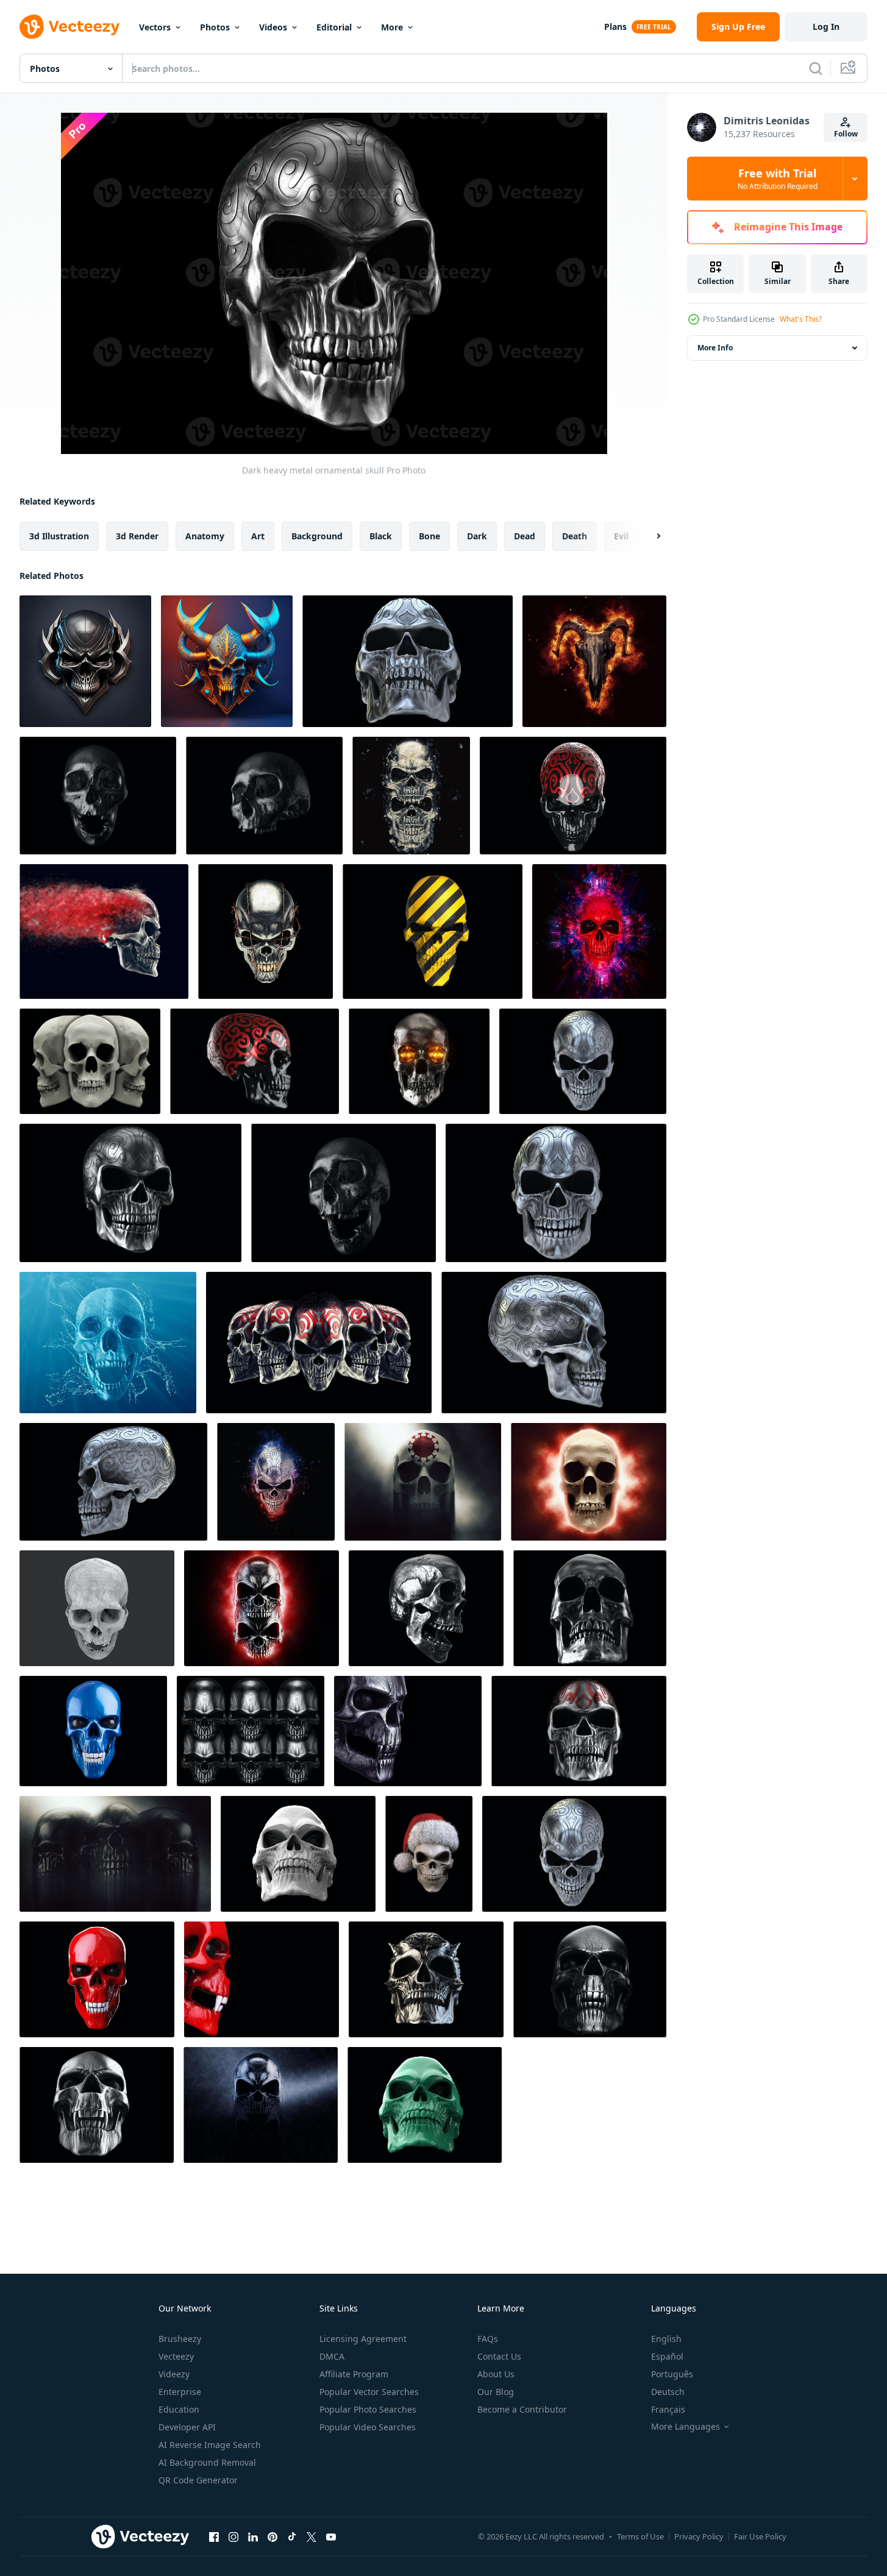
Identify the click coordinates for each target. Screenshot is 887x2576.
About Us (496, 2374)
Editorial (334, 27)
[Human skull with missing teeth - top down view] (97, 1608)
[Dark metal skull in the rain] (261, 2105)
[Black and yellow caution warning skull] (433, 931)
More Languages (686, 2427)
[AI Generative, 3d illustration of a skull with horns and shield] (85, 661)
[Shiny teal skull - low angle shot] (425, 2105)
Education (179, 2409)
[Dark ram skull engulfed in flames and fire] (594, 661)
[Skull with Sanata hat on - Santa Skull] (429, 1854)
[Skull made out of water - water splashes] (108, 1343)
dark (477, 536)
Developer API (187, 2427)
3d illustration (59, 536)
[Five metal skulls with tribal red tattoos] (319, 1343)
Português (672, 2374)
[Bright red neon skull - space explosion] (599, 931)
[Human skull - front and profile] (90, 1061)
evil (621, 536)
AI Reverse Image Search (210, 2445)
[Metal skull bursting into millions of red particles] (104, 931)
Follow (846, 134)
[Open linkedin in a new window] (253, 2536)
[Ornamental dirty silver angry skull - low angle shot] (408, 661)
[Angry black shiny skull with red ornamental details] (573, 796)
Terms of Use (640, 2536)
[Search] (816, 68)
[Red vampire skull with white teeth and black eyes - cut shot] (262, 1979)
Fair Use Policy (760, 2536)
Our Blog (496, 2392)
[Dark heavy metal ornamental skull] (130, 1193)
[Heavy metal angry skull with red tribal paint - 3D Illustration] (579, 1731)
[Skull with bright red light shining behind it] (589, 1482)
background (317, 536)
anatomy (205, 536)
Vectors (155, 27)
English (666, 2339)
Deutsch (668, 2392)
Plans (615, 27)
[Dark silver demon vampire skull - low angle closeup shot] (97, 2105)
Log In (826, 27)
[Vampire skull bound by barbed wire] (265, 931)
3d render (137, 536)
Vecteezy (176, 2356)
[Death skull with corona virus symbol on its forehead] (423, 1482)
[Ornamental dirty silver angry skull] (583, 1061)
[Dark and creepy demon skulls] (115, 1854)
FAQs (488, 2339)
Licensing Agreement (363, 2339)
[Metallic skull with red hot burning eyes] (419, 1061)
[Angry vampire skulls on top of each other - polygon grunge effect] (411, 796)
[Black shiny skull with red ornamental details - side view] (255, 1061)
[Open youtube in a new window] (331, 2536)
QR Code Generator (198, 2480)
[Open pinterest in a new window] (273, 2536)
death (575, 536)
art (258, 536)
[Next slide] (648, 536)
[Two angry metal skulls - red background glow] (262, 1608)
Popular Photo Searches (368, 2409)
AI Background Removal (207, 2462)
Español (667, 2356)
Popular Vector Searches (369, 2392)
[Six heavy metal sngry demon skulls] (251, 1731)
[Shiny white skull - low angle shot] (298, 1854)
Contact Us (499, 2356)
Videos (273, 27)
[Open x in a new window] (312, 2536)
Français (668, 2409)
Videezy (174, 2374)
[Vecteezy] (69, 27)
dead (525, 536)
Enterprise (180, 2392)
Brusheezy (180, 2339)
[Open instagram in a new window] (233, 2536)
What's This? (801, 319)
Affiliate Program (354, 2374)
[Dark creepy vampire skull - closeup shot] (408, 1731)
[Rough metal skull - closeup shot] (590, 1608)
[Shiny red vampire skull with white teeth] (97, 1979)
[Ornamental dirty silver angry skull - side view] (554, 1343)
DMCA (332, 2356)
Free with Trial (778, 179)
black (381, 536)
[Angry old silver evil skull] (574, 1854)
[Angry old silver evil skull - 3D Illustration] (276, 1482)
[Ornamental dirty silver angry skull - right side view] (113, 1482)
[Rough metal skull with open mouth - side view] (426, 1608)
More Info (715, 348)
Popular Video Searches (368, 2427)
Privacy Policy (699, 2536)
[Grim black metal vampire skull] (590, 1979)
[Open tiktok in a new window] (292, 2536)
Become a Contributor (522, 2409)
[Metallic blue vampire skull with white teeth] (93, 1731)
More (392, 27)
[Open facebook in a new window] (214, 2536)
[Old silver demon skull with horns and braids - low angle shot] (426, 1979)
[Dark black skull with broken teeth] (264, 796)
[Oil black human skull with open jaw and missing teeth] (344, 1193)
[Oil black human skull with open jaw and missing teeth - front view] (98, 796)
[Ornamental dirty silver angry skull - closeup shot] (556, 1193)
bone (429, 536)
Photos (215, 27)
